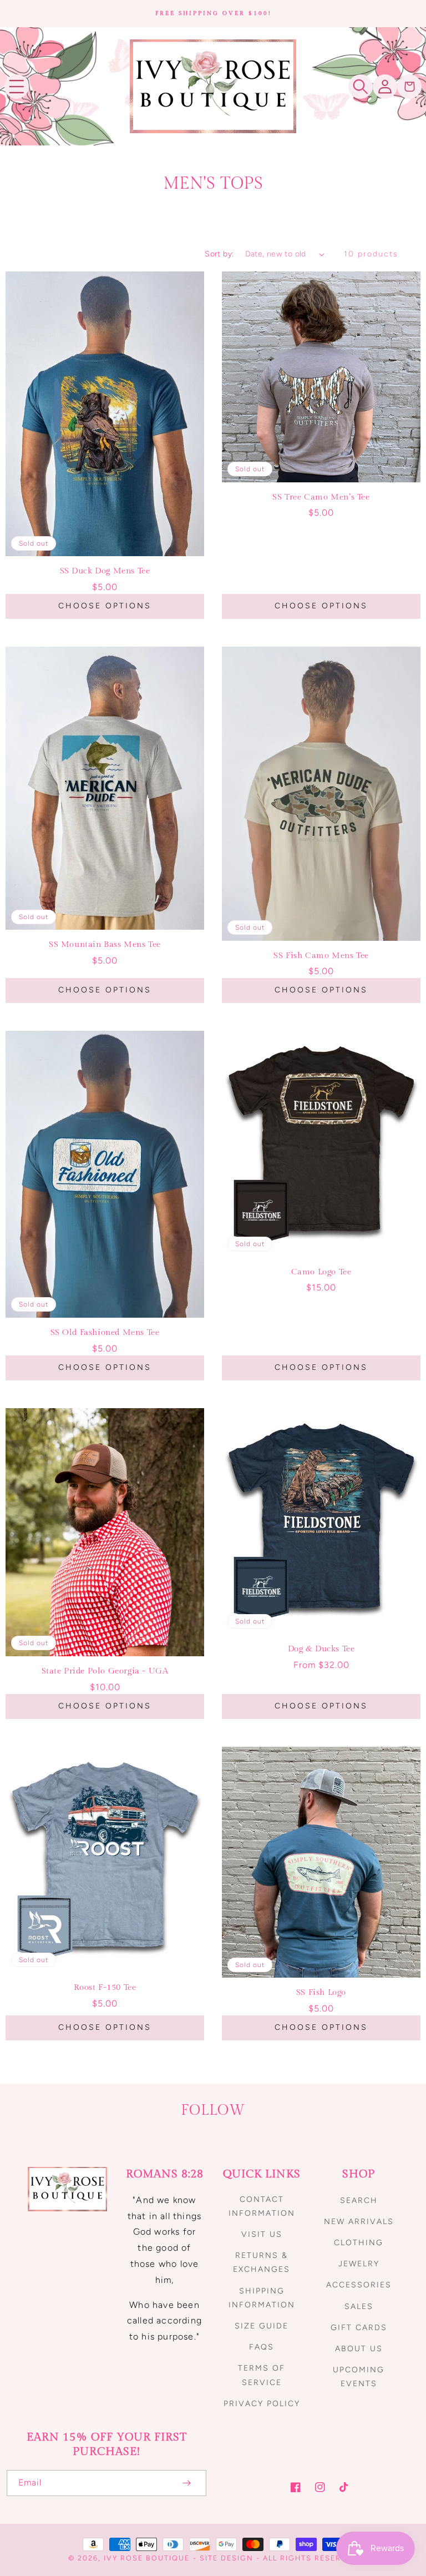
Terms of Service (262, 2375)
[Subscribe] (186, 2483)
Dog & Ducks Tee (321, 1649)
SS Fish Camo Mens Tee (321, 956)
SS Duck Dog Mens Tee (105, 571)
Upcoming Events (359, 2377)
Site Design (227, 2558)
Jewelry (359, 2264)
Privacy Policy (262, 2404)
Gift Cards (359, 2328)
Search (359, 2201)
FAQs (262, 2347)
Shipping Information (262, 2298)
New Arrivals (359, 2222)
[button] (17, 87)
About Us (359, 2349)
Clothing (359, 2243)
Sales (359, 2307)
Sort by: (219, 254)
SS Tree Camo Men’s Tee (321, 497)
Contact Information (262, 2206)
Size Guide (262, 2326)
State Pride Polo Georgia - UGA (105, 1671)
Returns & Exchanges (262, 2262)
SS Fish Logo (321, 1992)
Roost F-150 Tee (105, 1987)
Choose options (105, 606)
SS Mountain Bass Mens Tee (105, 944)
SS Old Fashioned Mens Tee (105, 1332)
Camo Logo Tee (321, 1272)
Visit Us (262, 2234)
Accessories (359, 2285)
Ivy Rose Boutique (147, 2558)
